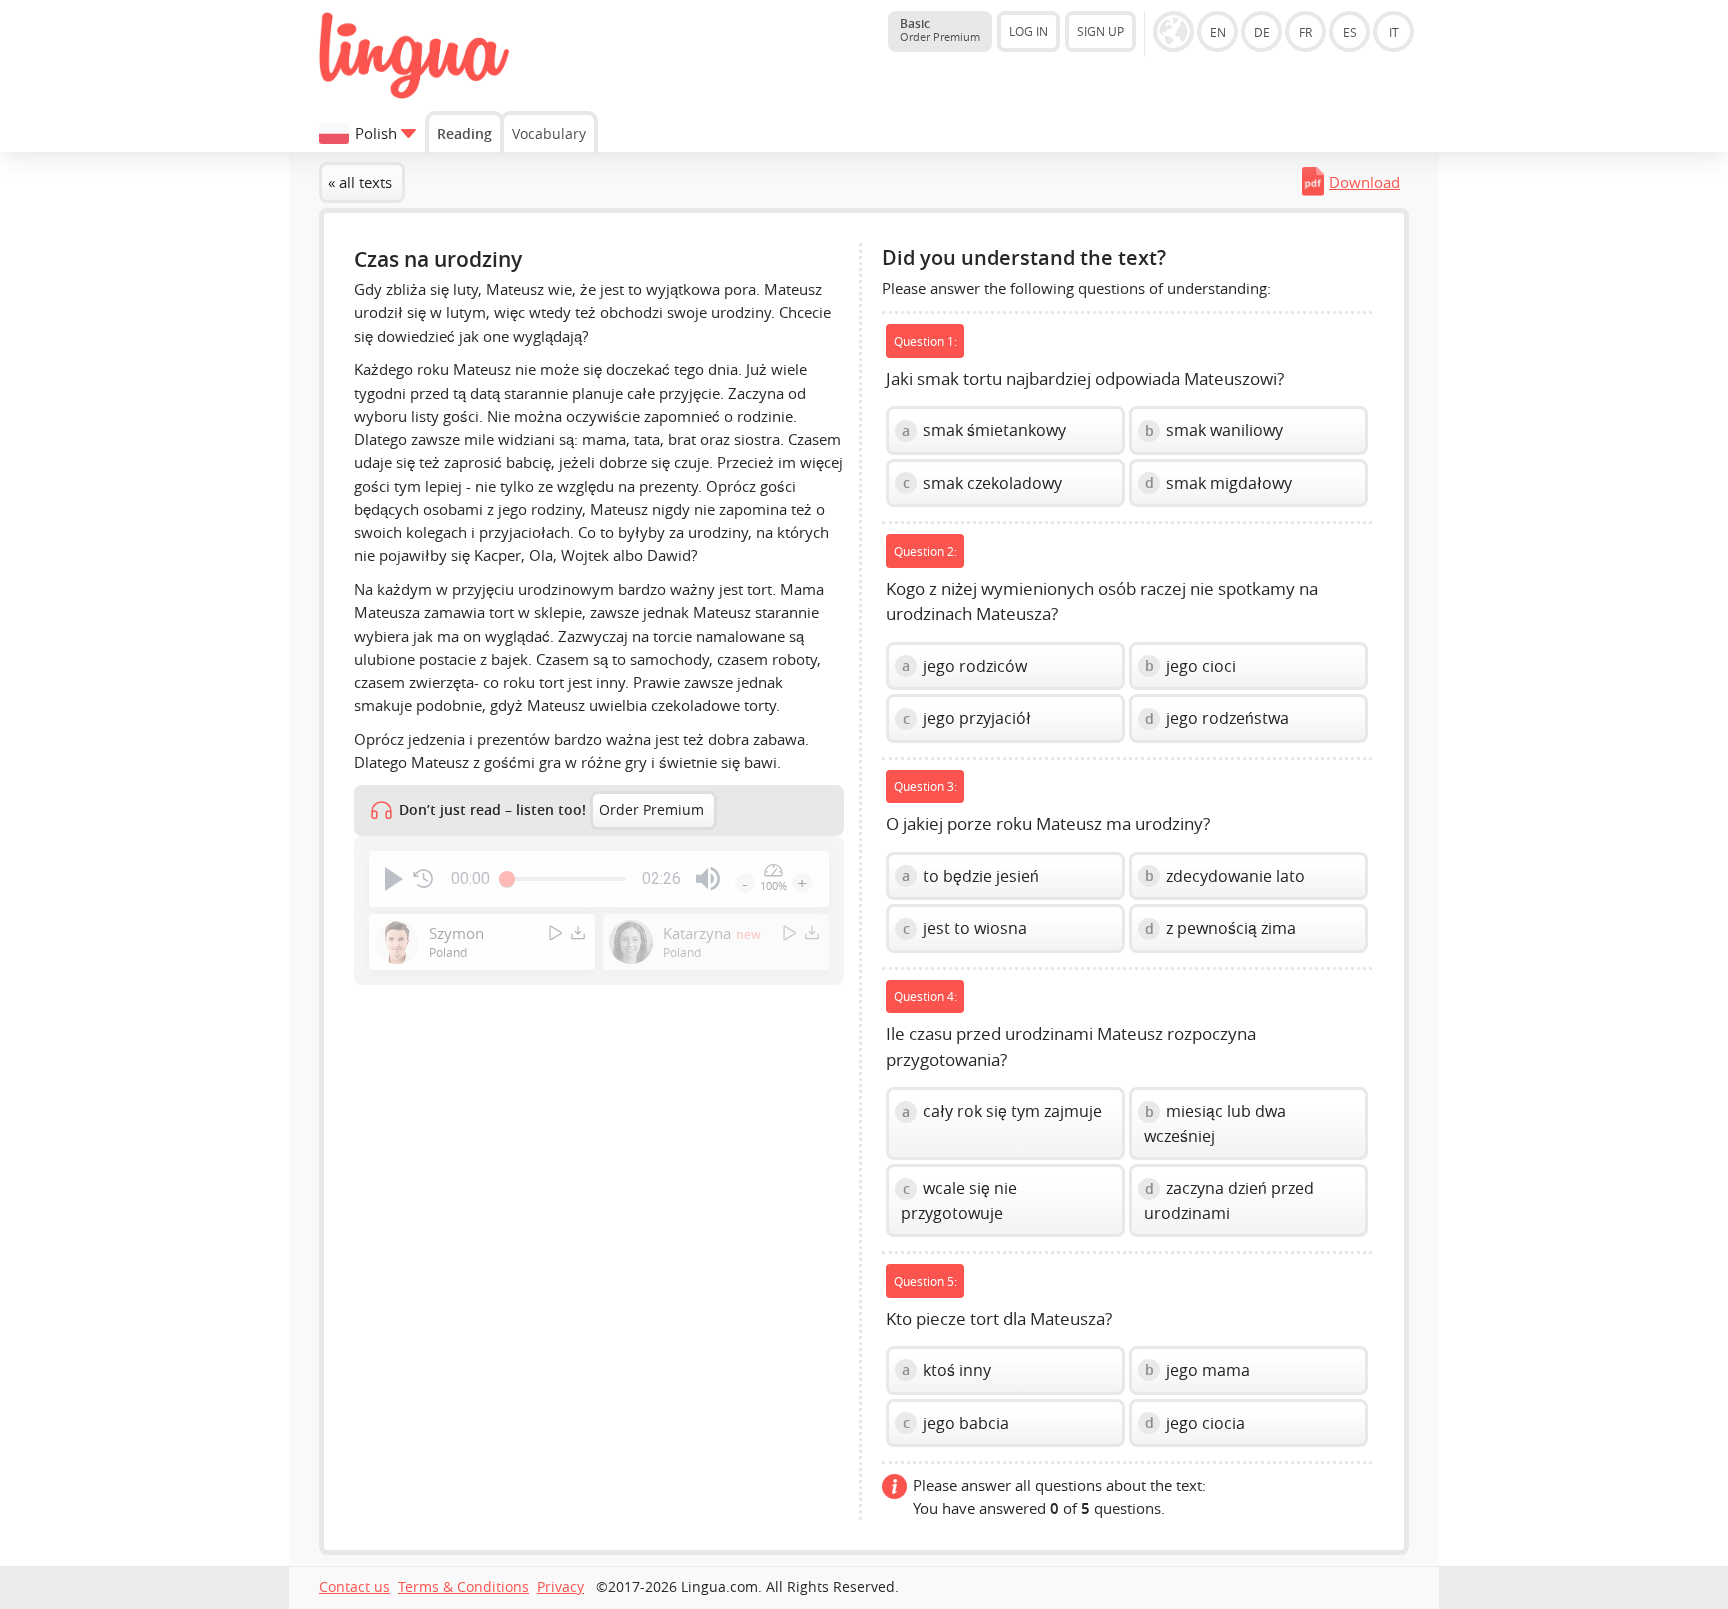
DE (1262, 32)
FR (1305, 32)
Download (1364, 182)
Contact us (354, 1587)
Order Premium (651, 810)
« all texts (360, 182)
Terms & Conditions (463, 1587)
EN (1218, 32)
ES (1350, 32)
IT (1394, 32)
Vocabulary (549, 133)
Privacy (560, 1587)
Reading (464, 133)
